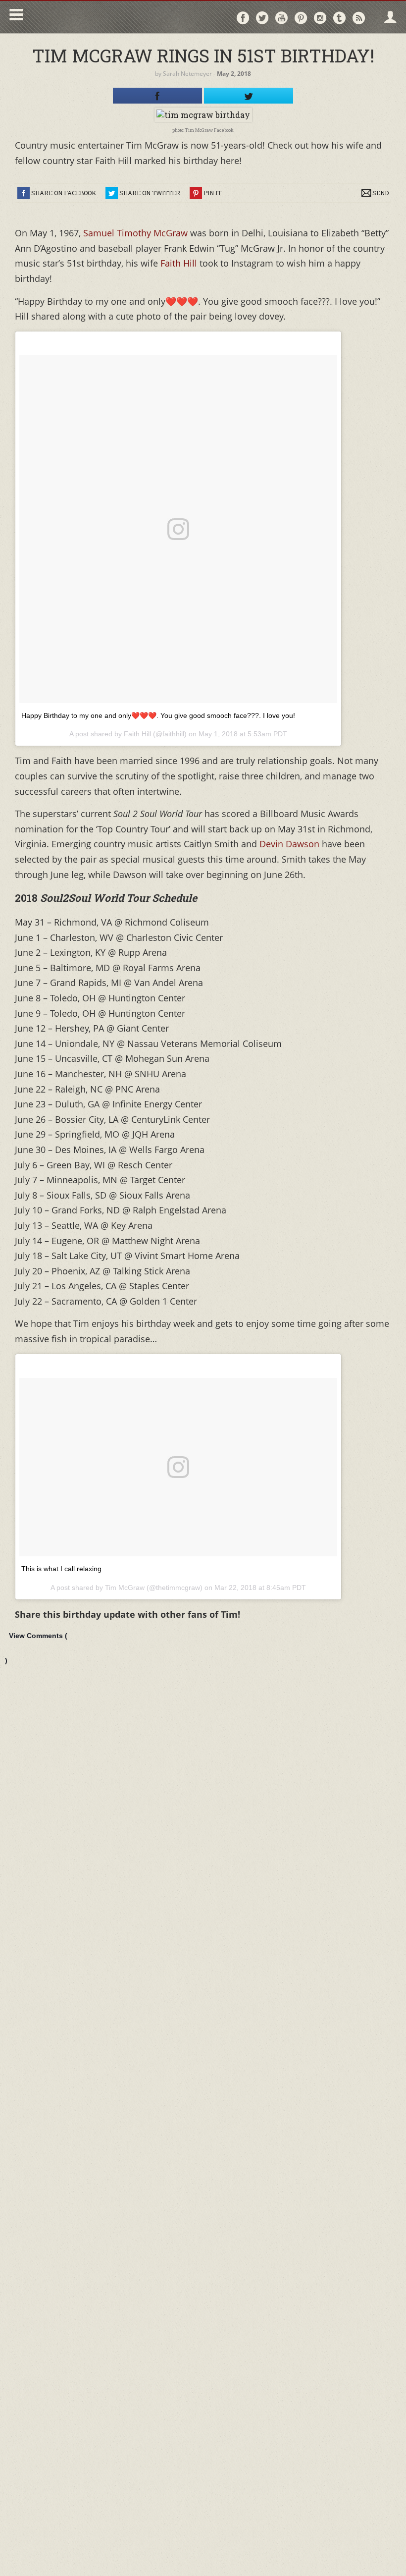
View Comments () (36, 1648)
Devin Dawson (289, 844)
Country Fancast (112, 17)
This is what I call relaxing (61, 1569)
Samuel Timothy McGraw (135, 233)
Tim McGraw (125, 1588)
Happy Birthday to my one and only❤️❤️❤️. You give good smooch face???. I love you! (158, 715)
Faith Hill (180, 263)
